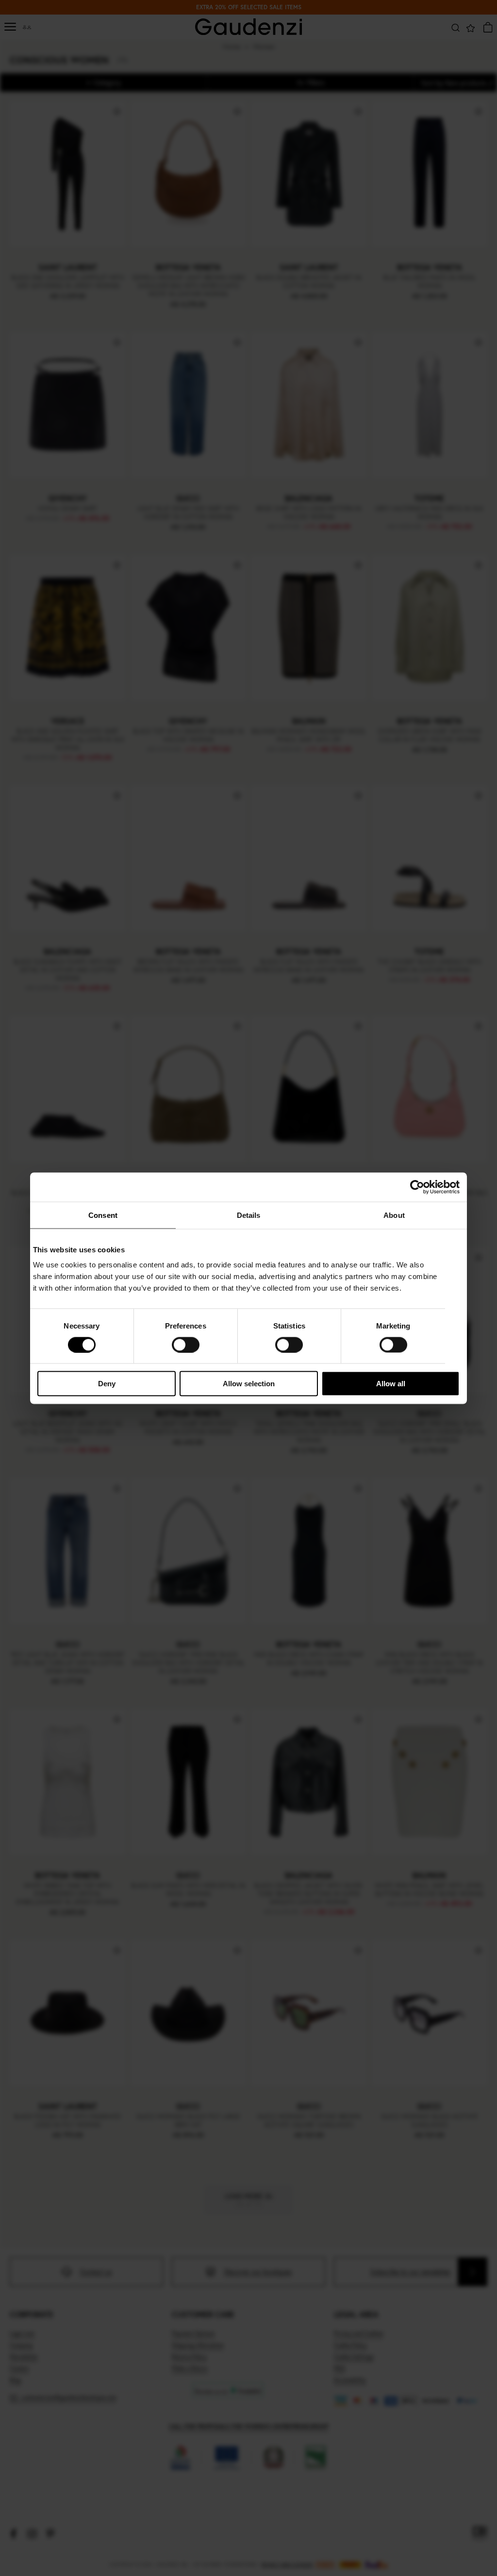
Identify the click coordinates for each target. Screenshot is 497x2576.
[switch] (186, 1345)
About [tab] (394, 1215)
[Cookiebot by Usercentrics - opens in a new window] (417, 1187)
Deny (107, 1384)
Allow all (391, 1384)
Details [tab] (249, 1215)
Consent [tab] (103, 1215)
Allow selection (249, 1384)
